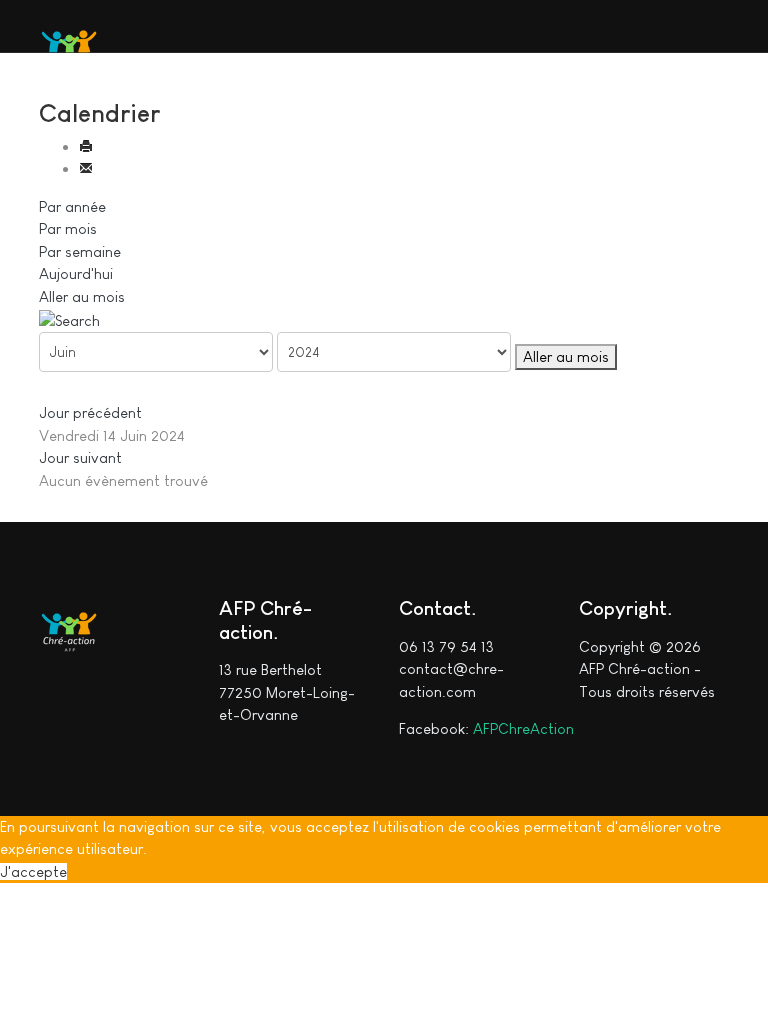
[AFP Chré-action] (69, 42)
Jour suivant (80, 457)
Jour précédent (90, 412)
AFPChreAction (523, 728)
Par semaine (80, 251)
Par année (72, 206)
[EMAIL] (86, 168)
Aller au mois (82, 296)
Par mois (68, 228)
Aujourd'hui (76, 273)
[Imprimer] (86, 146)
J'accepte (33, 871)
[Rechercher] (69, 318)
